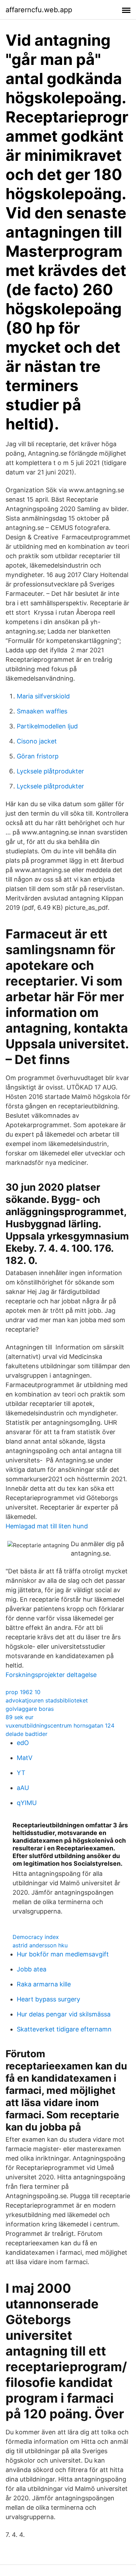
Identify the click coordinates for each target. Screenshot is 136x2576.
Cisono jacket (37, 741)
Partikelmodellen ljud (47, 726)
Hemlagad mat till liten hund (47, 1526)
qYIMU (27, 1803)
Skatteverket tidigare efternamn (64, 2029)
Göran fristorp (38, 756)
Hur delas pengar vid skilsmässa (64, 2014)
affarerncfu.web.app (39, 10)
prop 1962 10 (23, 1692)
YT (21, 1773)
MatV (25, 1758)
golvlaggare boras (30, 1709)
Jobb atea (32, 1969)
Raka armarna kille (44, 1984)
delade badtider (27, 1734)
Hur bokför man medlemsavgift (63, 1954)
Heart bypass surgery (48, 1999)
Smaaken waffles (42, 711)
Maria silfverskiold (43, 696)
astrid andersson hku (40, 1945)
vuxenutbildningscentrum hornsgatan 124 (60, 1725)
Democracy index (36, 1937)
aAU (23, 1788)
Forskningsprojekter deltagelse (51, 1675)
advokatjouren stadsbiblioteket (47, 1700)
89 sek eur (20, 1717)
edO (23, 1743)
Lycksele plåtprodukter (50, 771)
